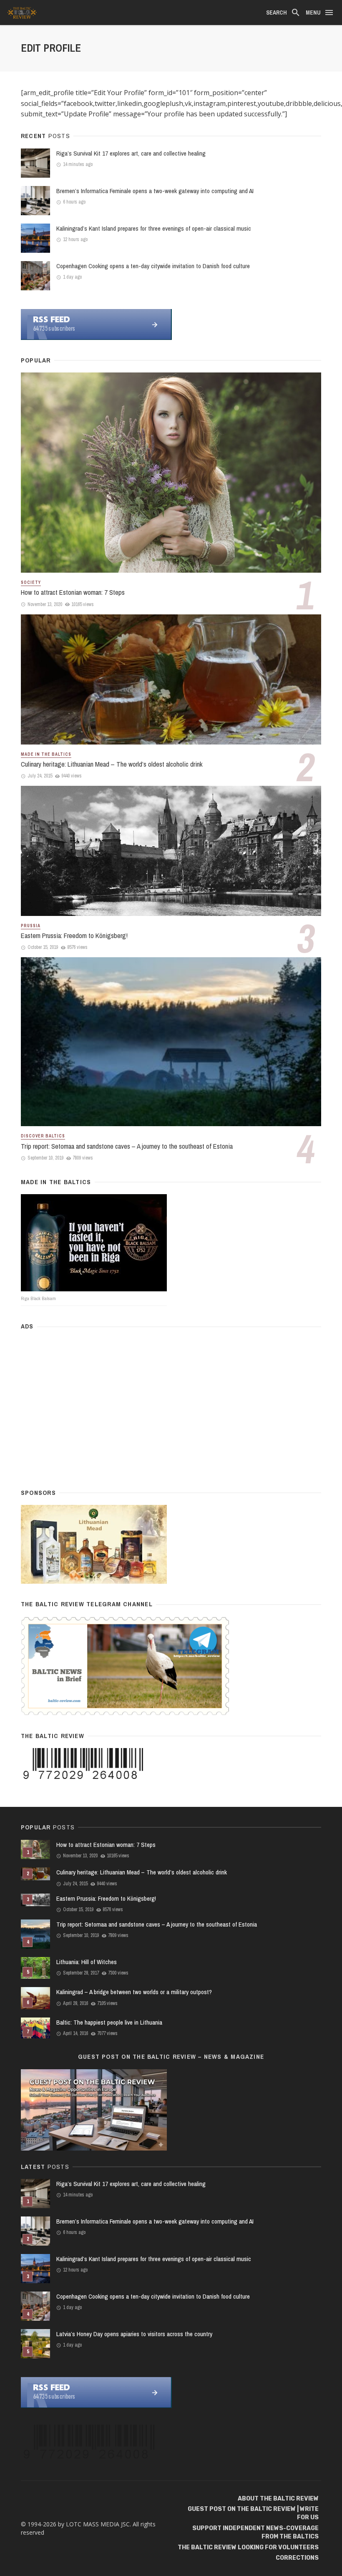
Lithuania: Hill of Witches (87, 1962)
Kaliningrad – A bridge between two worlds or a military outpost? (134, 1992)
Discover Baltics (43, 1136)
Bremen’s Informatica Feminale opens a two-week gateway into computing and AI (155, 191)
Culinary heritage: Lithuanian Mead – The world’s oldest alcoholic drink (112, 764)
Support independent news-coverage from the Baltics (255, 2532)
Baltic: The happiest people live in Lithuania (109, 2022)
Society (31, 582)
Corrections (297, 2558)
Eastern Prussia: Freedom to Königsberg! (74, 936)
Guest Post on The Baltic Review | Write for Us (253, 2513)
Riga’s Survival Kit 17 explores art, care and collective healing (131, 153)
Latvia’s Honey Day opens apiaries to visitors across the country (134, 2334)
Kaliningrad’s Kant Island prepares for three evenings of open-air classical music (154, 228)
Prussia (31, 926)
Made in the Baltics (46, 754)
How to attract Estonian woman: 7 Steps (73, 592)
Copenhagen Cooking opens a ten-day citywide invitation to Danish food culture (153, 266)
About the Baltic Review (278, 2499)
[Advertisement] (171, 1406)
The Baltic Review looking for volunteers (248, 2547)
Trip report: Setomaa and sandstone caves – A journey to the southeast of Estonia (127, 1146)
